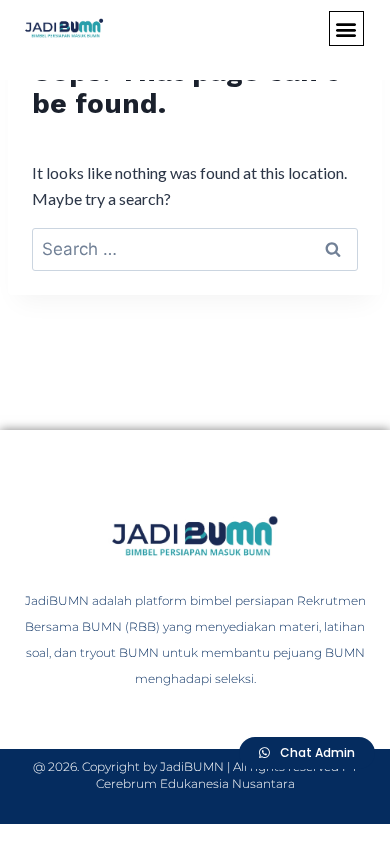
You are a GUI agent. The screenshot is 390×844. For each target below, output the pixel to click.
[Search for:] (195, 248)
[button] (346, 28)
